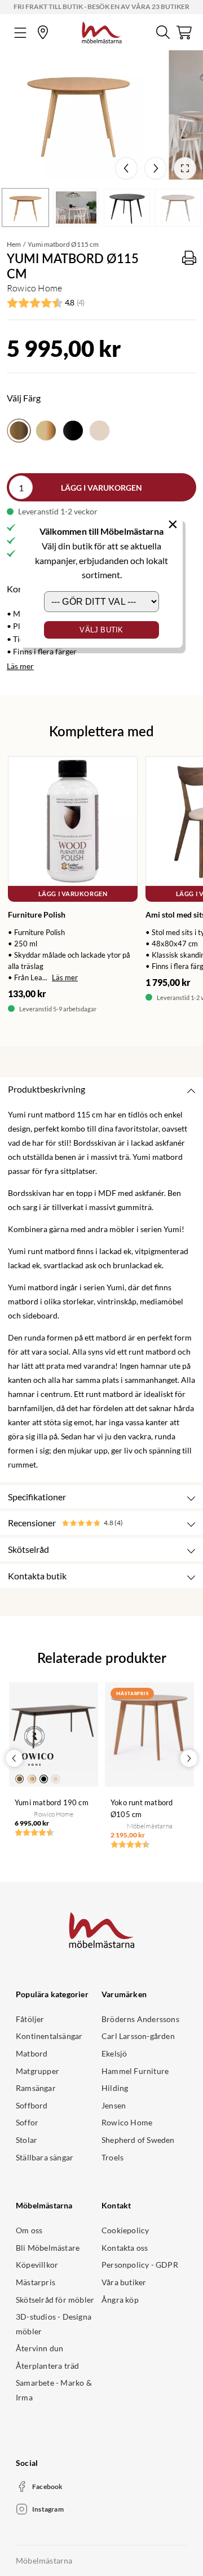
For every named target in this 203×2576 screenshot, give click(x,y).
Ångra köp (120, 2300)
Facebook (48, 2487)
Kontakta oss (125, 2248)
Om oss (29, 2230)
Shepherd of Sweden (138, 2140)
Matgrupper (37, 2071)
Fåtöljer (30, 2019)
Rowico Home (127, 2122)
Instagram (48, 2509)
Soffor (27, 2122)
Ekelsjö (114, 2053)
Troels (112, 2157)
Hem (14, 244)
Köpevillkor (37, 2265)
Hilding (115, 2088)
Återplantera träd (47, 2366)
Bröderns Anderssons (140, 2019)
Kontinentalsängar (49, 2036)
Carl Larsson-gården (138, 2036)
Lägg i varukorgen (101, 488)
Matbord (32, 2053)
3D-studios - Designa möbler (54, 2324)
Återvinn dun (39, 2348)
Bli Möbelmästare (48, 2248)
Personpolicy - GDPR (140, 2265)
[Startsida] (102, 31)
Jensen (114, 2105)
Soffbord (32, 2105)
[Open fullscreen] (185, 168)
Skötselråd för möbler (55, 2300)
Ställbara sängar (45, 2157)
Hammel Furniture (135, 2071)
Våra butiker (124, 2282)
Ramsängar (36, 2088)
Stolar (27, 2140)
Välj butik (101, 630)
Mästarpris (36, 2282)
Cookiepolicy (125, 2230)
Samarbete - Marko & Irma (54, 2390)
